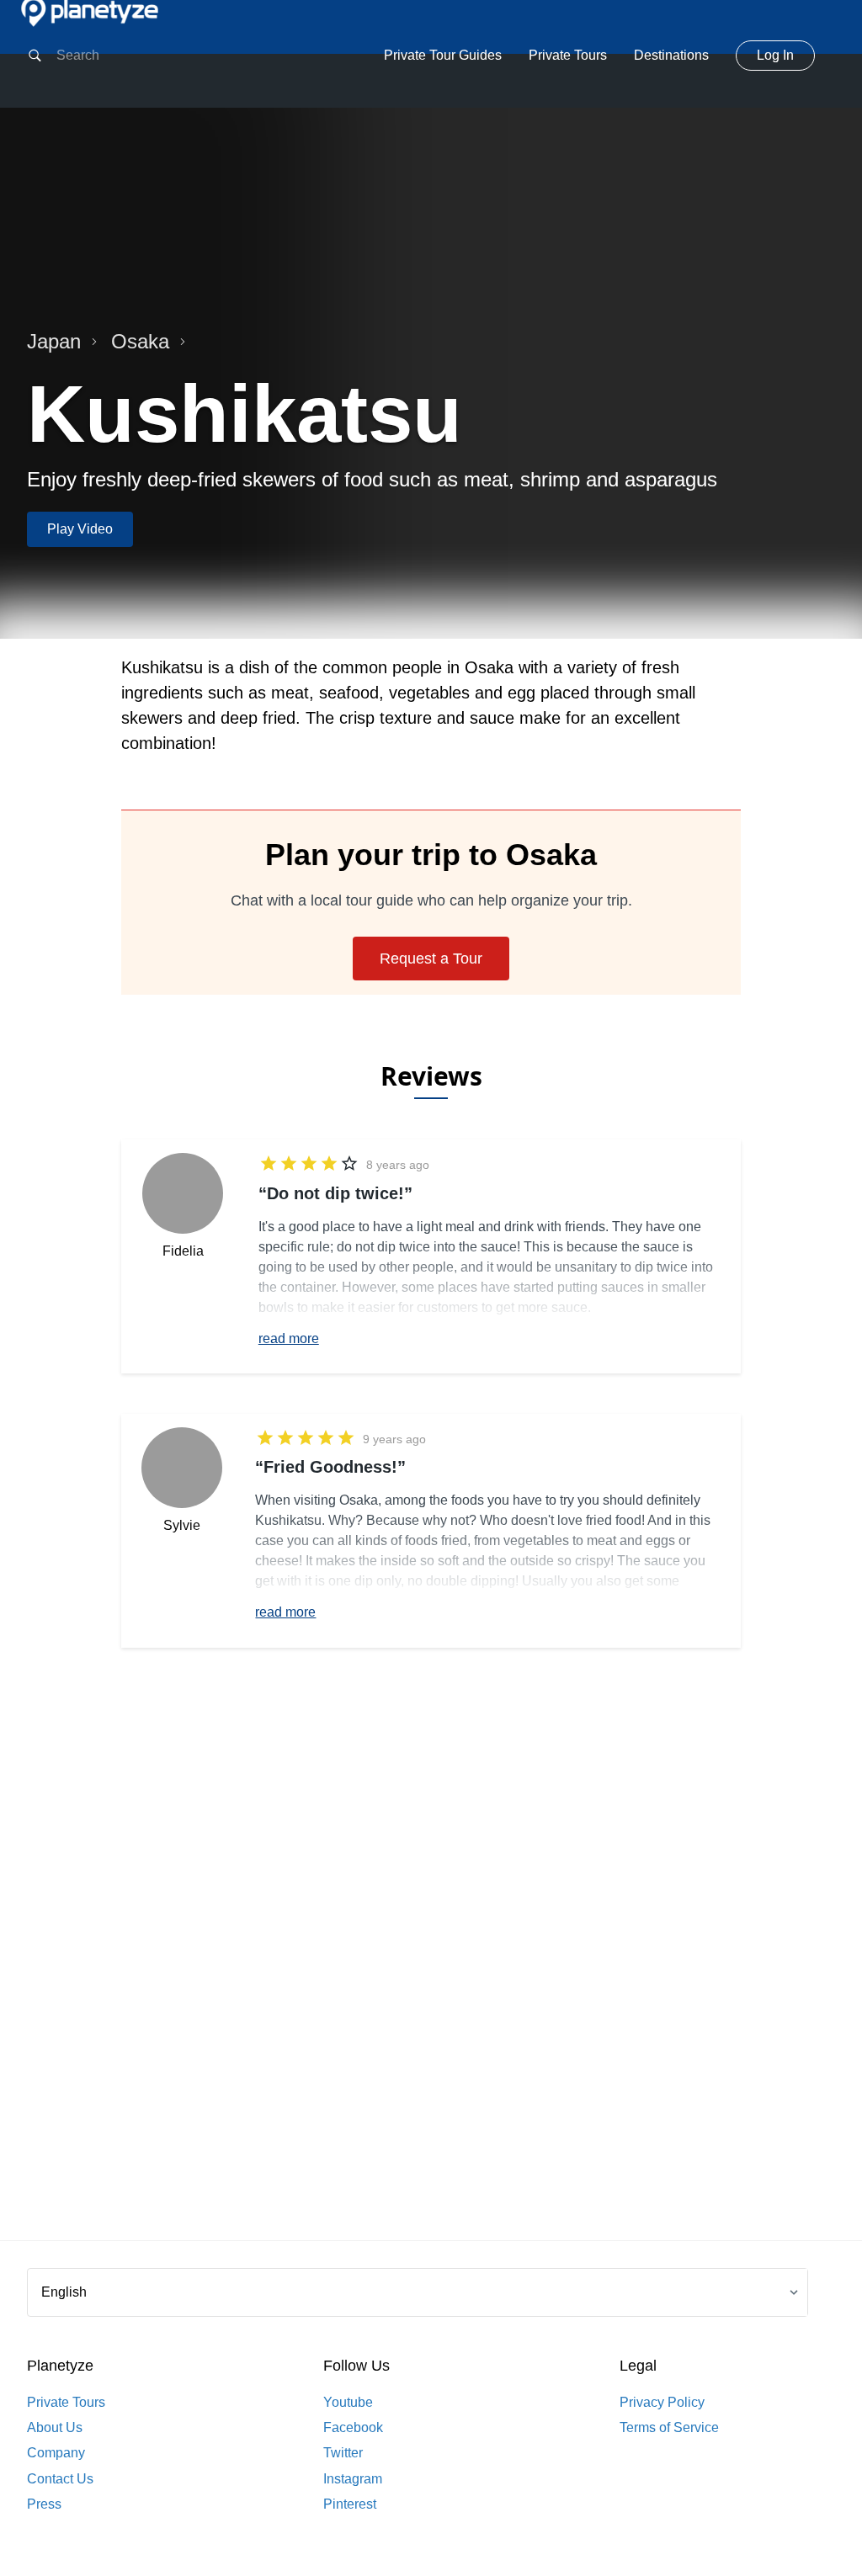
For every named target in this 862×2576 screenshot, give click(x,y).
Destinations (671, 55)
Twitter (343, 2453)
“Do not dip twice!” (335, 1193)
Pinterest (350, 2504)
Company (56, 2453)
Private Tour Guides (443, 55)
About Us (55, 2427)
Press (44, 2504)
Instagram (353, 2479)
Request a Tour (431, 959)
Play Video (80, 529)
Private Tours (568, 55)
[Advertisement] (431, 1971)
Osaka (140, 341)
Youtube (348, 2402)
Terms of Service (669, 2427)
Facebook (353, 2427)
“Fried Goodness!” (330, 1467)
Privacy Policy (662, 2402)
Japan (54, 341)
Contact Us (60, 2479)
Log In (775, 55)
